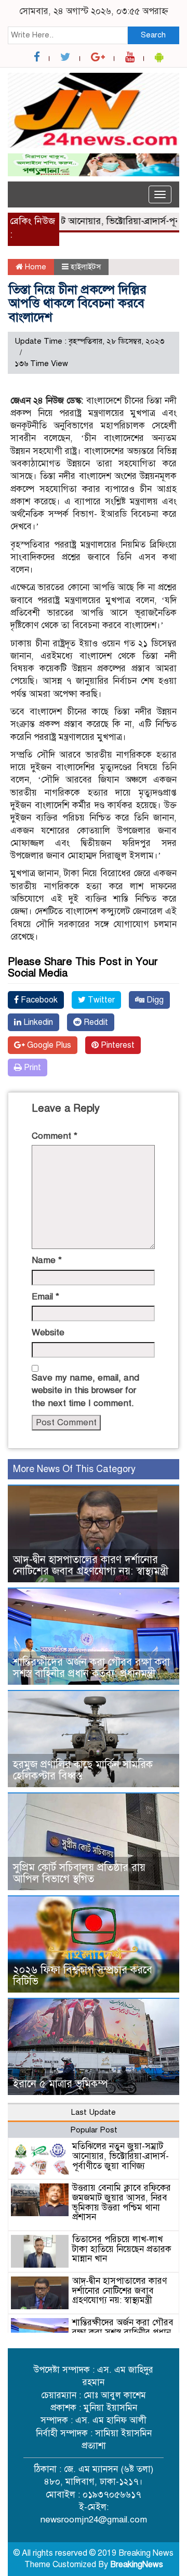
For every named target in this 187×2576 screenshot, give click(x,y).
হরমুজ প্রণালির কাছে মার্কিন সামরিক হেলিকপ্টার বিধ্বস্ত (83, 1770)
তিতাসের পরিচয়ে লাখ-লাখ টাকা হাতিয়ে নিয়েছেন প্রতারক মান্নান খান (122, 2249)
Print (31, 1068)
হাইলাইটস (86, 267)
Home (35, 267)
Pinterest (117, 1045)
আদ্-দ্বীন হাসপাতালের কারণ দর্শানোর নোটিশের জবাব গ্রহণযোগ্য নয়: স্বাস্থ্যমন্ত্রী (91, 1565)
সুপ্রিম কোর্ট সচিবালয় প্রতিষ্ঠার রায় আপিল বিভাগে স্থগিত (79, 1873)
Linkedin (37, 1022)
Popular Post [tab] (94, 2130)
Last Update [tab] (94, 2112)
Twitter (100, 1000)
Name (47, 1260)
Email (45, 1297)
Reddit (95, 1022)
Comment (55, 1136)
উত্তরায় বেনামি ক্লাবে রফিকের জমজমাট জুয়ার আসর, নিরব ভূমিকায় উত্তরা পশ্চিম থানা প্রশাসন (122, 2202)
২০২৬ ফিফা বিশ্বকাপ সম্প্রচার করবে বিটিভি (83, 1976)
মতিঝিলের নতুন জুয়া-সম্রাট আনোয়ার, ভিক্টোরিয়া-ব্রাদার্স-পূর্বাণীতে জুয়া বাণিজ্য (121, 2156)
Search (153, 35)
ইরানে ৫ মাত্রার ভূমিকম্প (61, 2084)
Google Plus (48, 1045)
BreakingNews (137, 2565)
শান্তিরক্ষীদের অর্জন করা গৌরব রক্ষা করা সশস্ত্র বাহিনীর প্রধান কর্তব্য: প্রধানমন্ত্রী (91, 1668)
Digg (154, 1000)
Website (48, 1332)
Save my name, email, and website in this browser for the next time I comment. (85, 1390)
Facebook (38, 1000)
